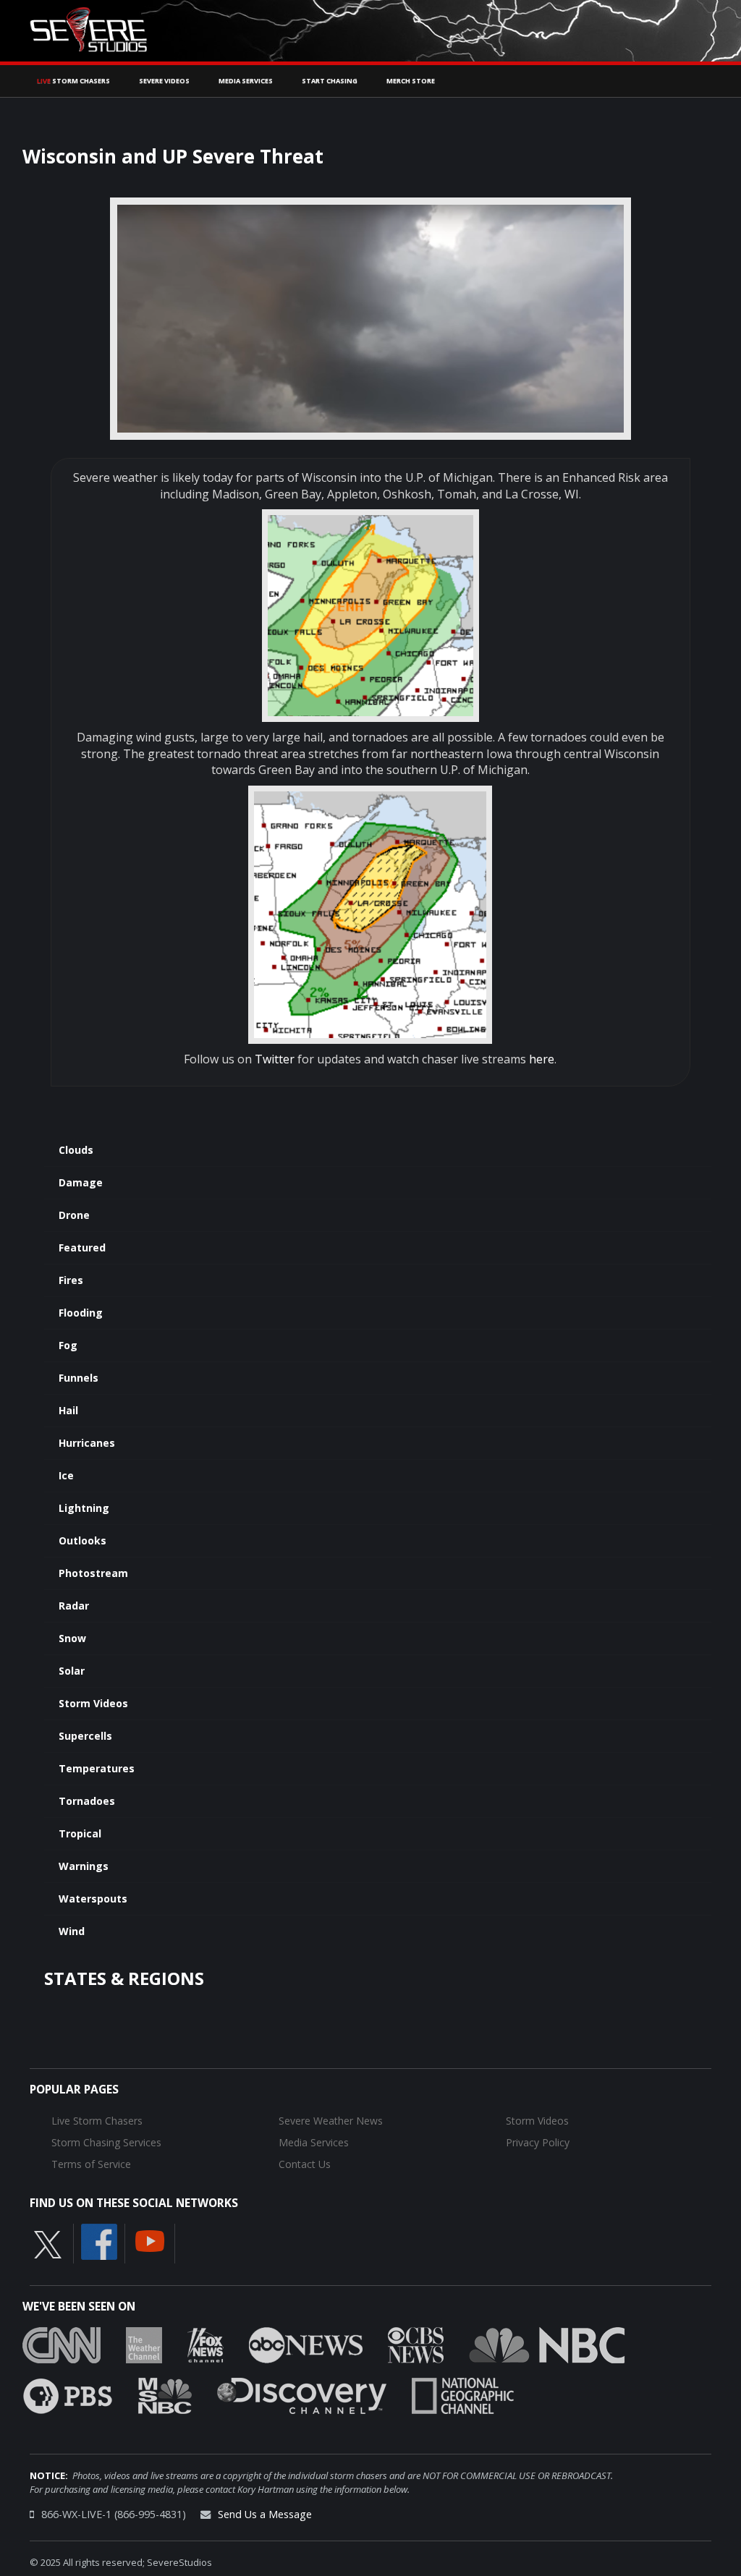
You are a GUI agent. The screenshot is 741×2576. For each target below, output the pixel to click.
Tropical (80, 1833)
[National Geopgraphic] (463, 2394)
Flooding (81, 1313)
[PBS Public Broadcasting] (68, 2394)
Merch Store (411, 81)
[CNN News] (62, 2344)
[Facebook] (99, 2240)
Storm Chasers (73, 81)
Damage (81, 1182)
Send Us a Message (265, 2514)
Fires (71, 1280)
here (542, 1059)
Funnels (79, 1378)
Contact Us (305, 2164)
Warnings (84, 1866)
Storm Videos (93, 1703)
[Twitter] (48, 2243)
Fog (68, 1345)
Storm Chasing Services (106, 2142)
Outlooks (82, 1540)
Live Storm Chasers (97, 2121)
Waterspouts (93, 1899)
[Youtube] (150, 2240)
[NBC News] (547, 2344)
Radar (74, 1606)
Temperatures (97, 1768)
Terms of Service (91, 2164)
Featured (82, 1247)
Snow (72, 1638)
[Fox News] (206, 2344)
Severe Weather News (331, 2121)
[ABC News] (306, 2344)
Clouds (76, 1150)
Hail (68, 1410)
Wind (72, 1931)
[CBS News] (416, 2344)
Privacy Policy (538, 2142)
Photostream (93, 1573)
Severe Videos (164, 81)
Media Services (246, 81)
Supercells (85, 1736)
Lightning (84, 1508)
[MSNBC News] (165, 2394)
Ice (66, 1475)
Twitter (275, 1059)
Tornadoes (87, 1801)
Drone (74, 1215)
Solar (72, 1671)
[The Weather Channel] (144, 2344)
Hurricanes (87, 1443)
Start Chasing (330, 81)
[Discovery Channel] (302, 2394)
